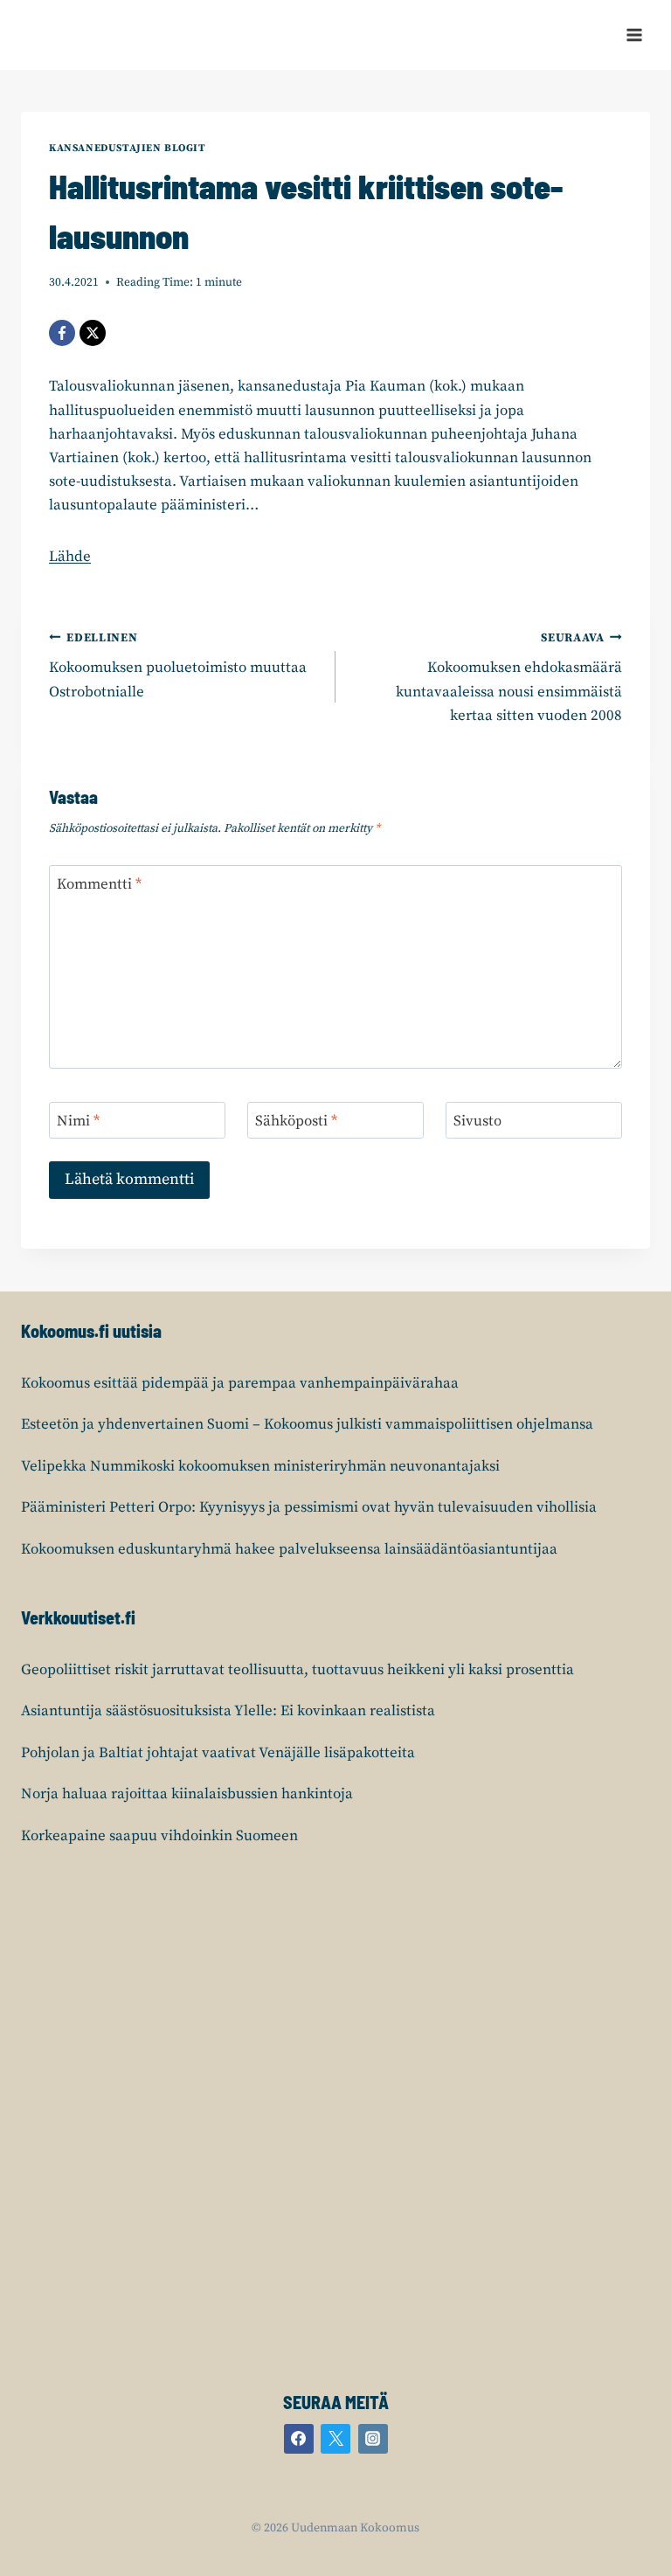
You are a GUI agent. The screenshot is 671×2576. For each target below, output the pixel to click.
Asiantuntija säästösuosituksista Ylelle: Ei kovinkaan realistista (228, 1711)
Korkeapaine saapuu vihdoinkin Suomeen (159, 1836)
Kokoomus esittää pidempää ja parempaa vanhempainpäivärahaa (240, 1383)
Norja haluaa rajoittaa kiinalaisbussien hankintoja (187, 1794)
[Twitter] (335, 2439)
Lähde (70, 557)
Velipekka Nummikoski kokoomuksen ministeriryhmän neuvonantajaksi (260, 1466)
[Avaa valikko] (634, 35)
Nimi (78, 1121)
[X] (93, 333)
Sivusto (477, 1121)
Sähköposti (296, 1121)
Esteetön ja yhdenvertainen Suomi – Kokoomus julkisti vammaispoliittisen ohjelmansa (307, 1424)
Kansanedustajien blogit (128, 148)
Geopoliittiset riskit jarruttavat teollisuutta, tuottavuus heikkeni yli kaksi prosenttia (297, 1670)
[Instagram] (373, 2439)
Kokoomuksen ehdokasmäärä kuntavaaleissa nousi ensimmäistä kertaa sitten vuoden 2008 (509, 678)
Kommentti (99, 884)
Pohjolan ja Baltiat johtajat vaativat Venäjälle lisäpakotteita (218, 1753)
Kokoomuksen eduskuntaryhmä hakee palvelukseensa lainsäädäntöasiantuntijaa (289, 1549)
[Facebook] (62, 333)
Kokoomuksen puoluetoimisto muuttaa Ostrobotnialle (178, 666)
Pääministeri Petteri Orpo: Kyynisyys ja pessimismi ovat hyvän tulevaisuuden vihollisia (309, 1507)
